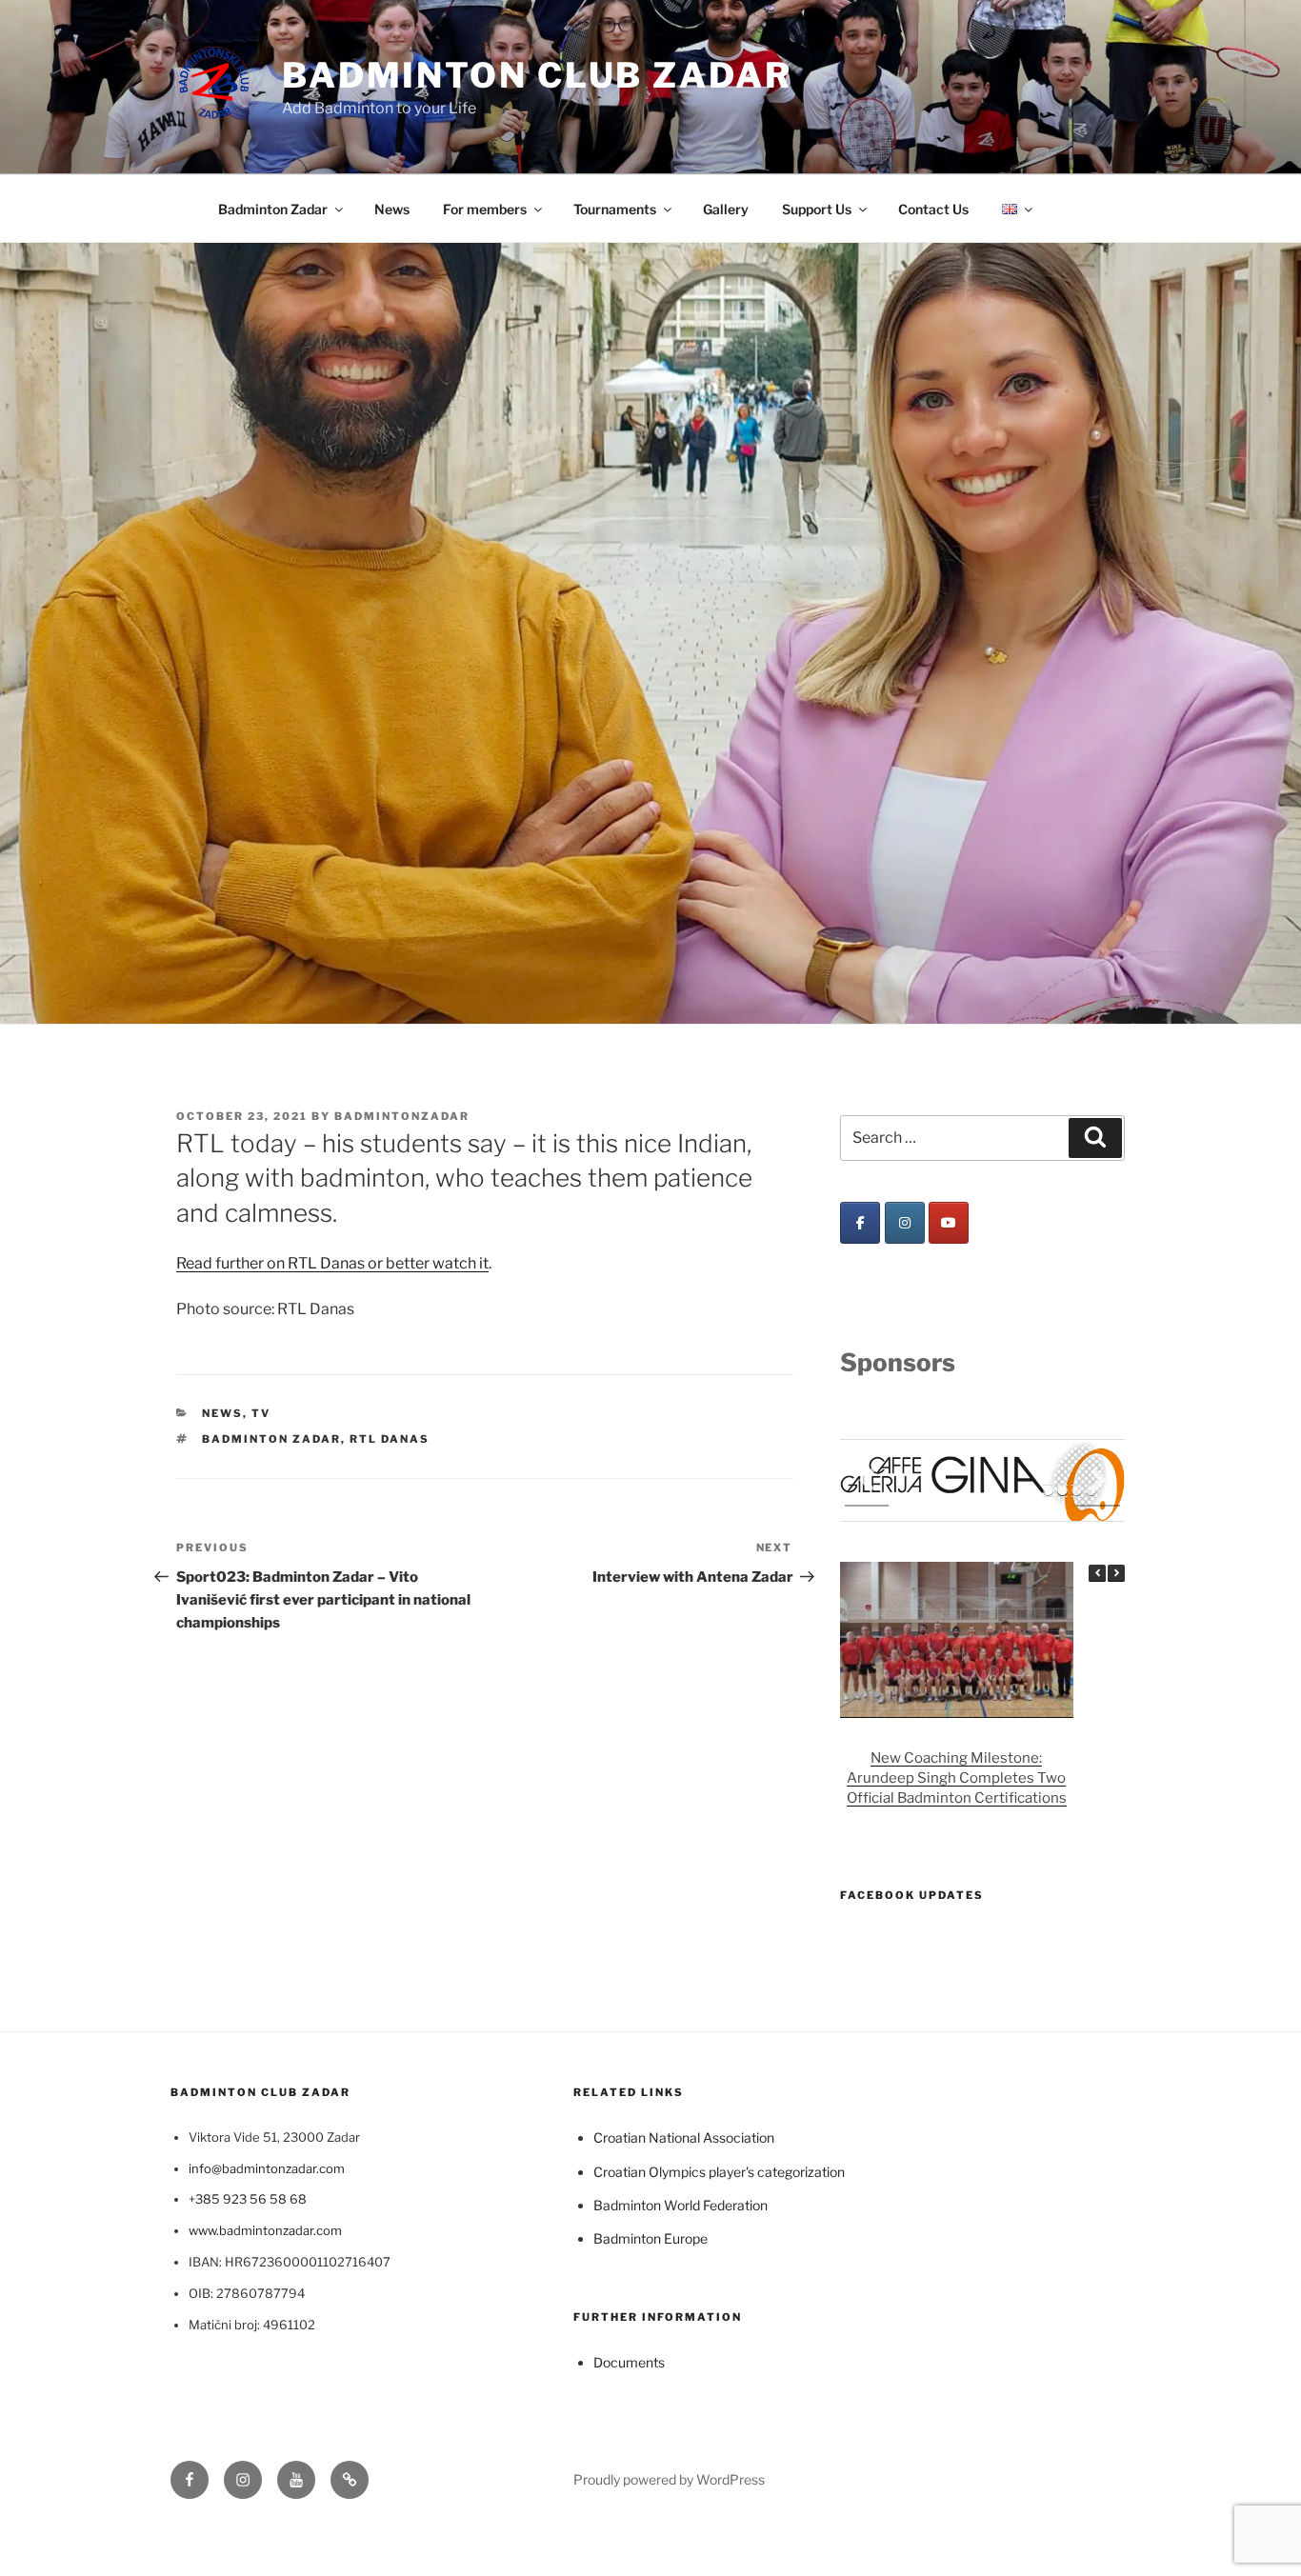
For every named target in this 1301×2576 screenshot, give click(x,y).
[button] (1116, 1573)
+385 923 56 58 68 (248, 2199)
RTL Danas (390, 1439)
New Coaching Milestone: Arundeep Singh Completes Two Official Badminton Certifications (957, 1778)
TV (261, 1413)
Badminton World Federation (681, 2205)
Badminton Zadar (273, 209)
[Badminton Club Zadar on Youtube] (949, 1223)
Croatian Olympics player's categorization (719, 2172)
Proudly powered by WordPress (669, 2479)
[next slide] (1098, 1480)
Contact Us (933, 209)
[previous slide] (867, 1480)
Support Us (817, 209)
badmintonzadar (402, 1116)
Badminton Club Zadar (537, 75)
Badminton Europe (650, 2238)
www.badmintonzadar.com (265, 2230)
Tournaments (615, 209)
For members (485, 209)
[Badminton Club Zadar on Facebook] (860, 1223)
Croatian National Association (684, 2137)
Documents (629, 2362)
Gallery (726, 209)
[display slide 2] (1062, 1491)
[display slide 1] (1048, 1491)
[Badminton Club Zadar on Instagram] (905, 1223)
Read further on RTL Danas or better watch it (332, 1263)
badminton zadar (271, 1439)
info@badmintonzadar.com (267, 2168)
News (392, 209)
